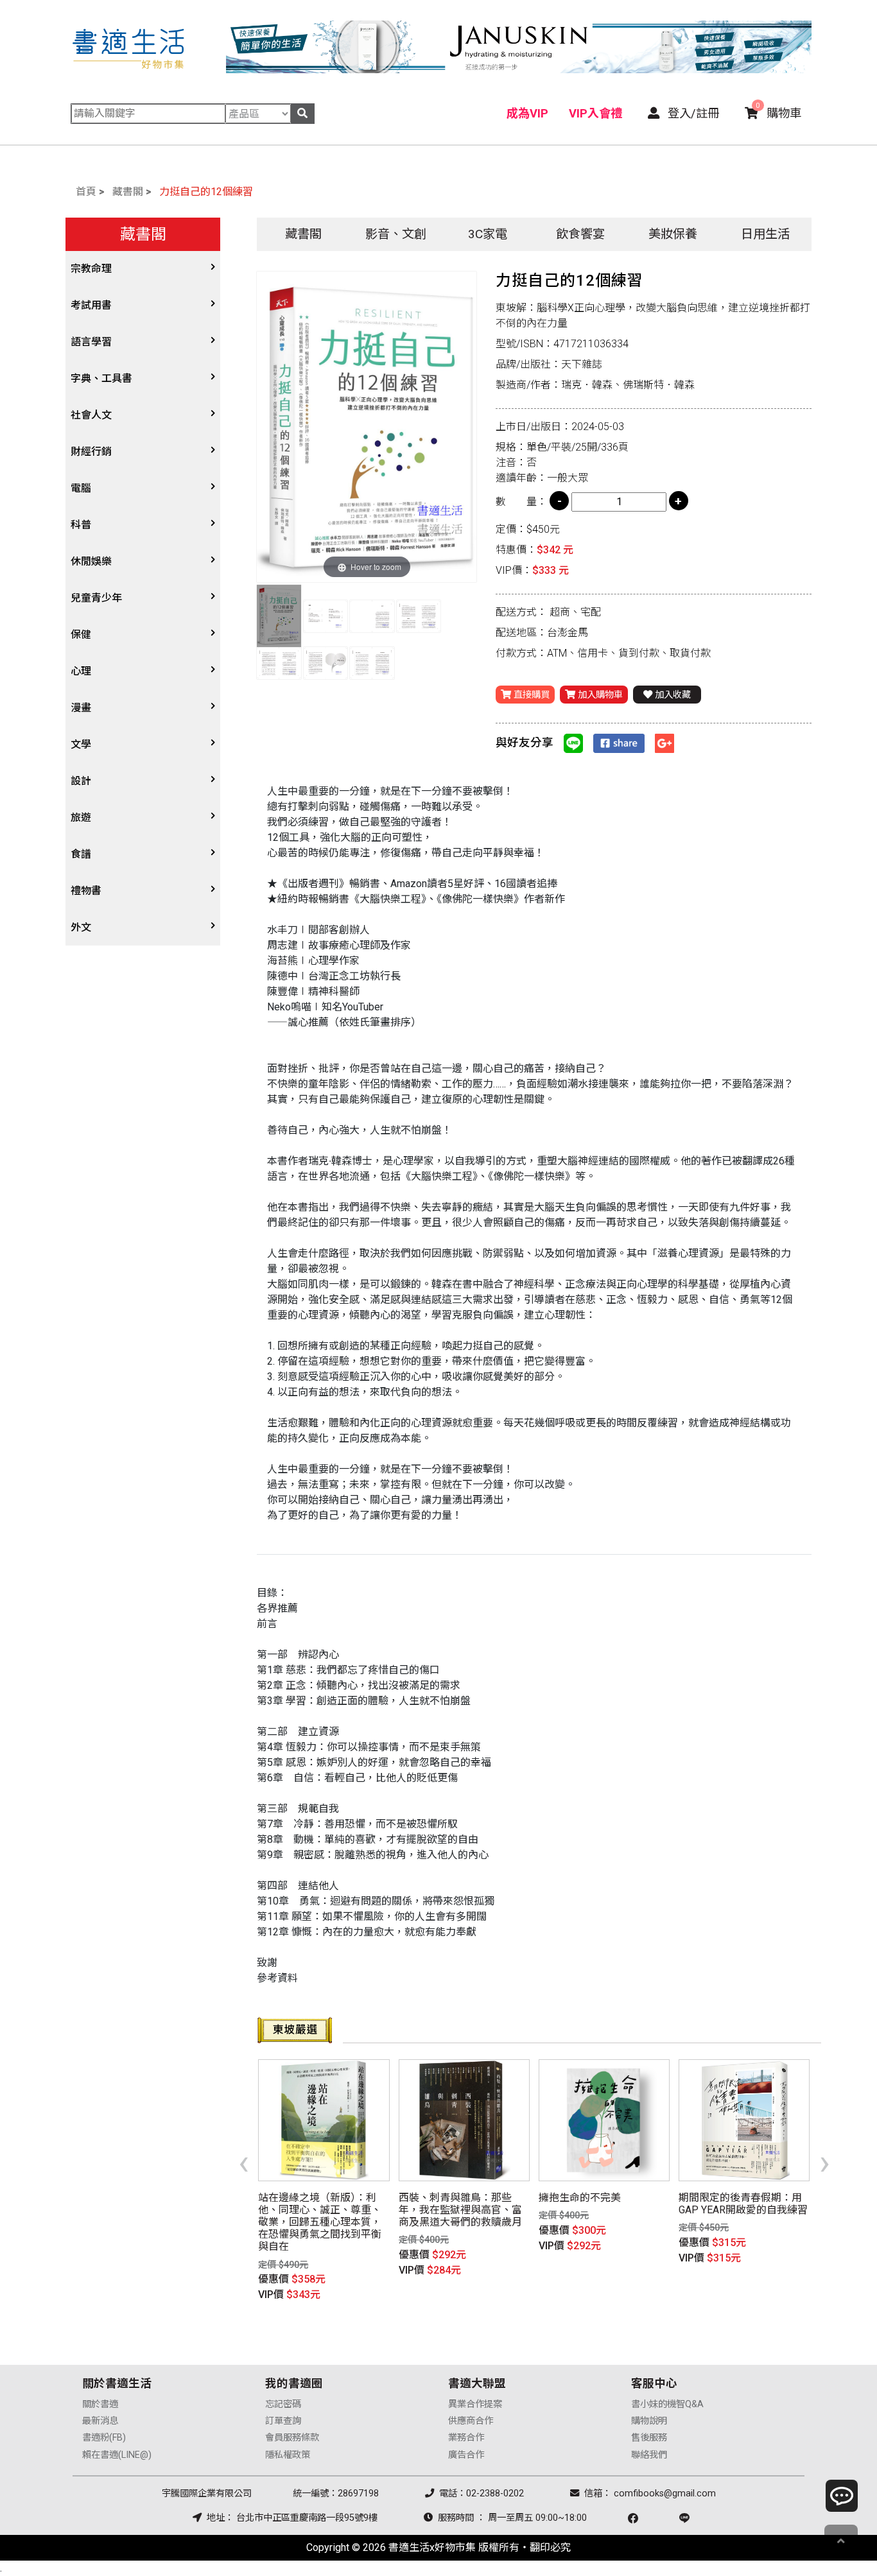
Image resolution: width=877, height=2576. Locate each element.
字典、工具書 (101, 378)
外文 (81, 927)
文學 (81, 744)
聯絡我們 (649, 2455)
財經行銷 (91, 452)
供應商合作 (471, 2421)
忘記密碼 (283, 2404)
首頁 (86, 192)
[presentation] (244, 2162)
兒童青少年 (96, 598)
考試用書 (91, 305)
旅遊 (81, 817)
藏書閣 (128, 192)
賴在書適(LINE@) (117, 2455)
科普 (81, 525)
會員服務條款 (292, 2438)
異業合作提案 (475, 2404)
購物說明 (649, 2421)
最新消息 (100, 2421)
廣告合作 (466, 2455)
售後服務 (649, 2438)
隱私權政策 (288, 2455)
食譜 (81, 854)
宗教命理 (91, 269)
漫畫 (81, 708)
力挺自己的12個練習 (206, 192)
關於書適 (100, 2404)
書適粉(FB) (104, 2438)
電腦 (81, 488)
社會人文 (91, 415)
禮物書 (86, 891)
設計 (81, 781)
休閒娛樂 (91, 561)
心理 (81, 671)
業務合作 (466, 2438)
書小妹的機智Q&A (667, 2404)
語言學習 (91, 342)
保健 (81, 635)
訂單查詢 (283, 2421)
